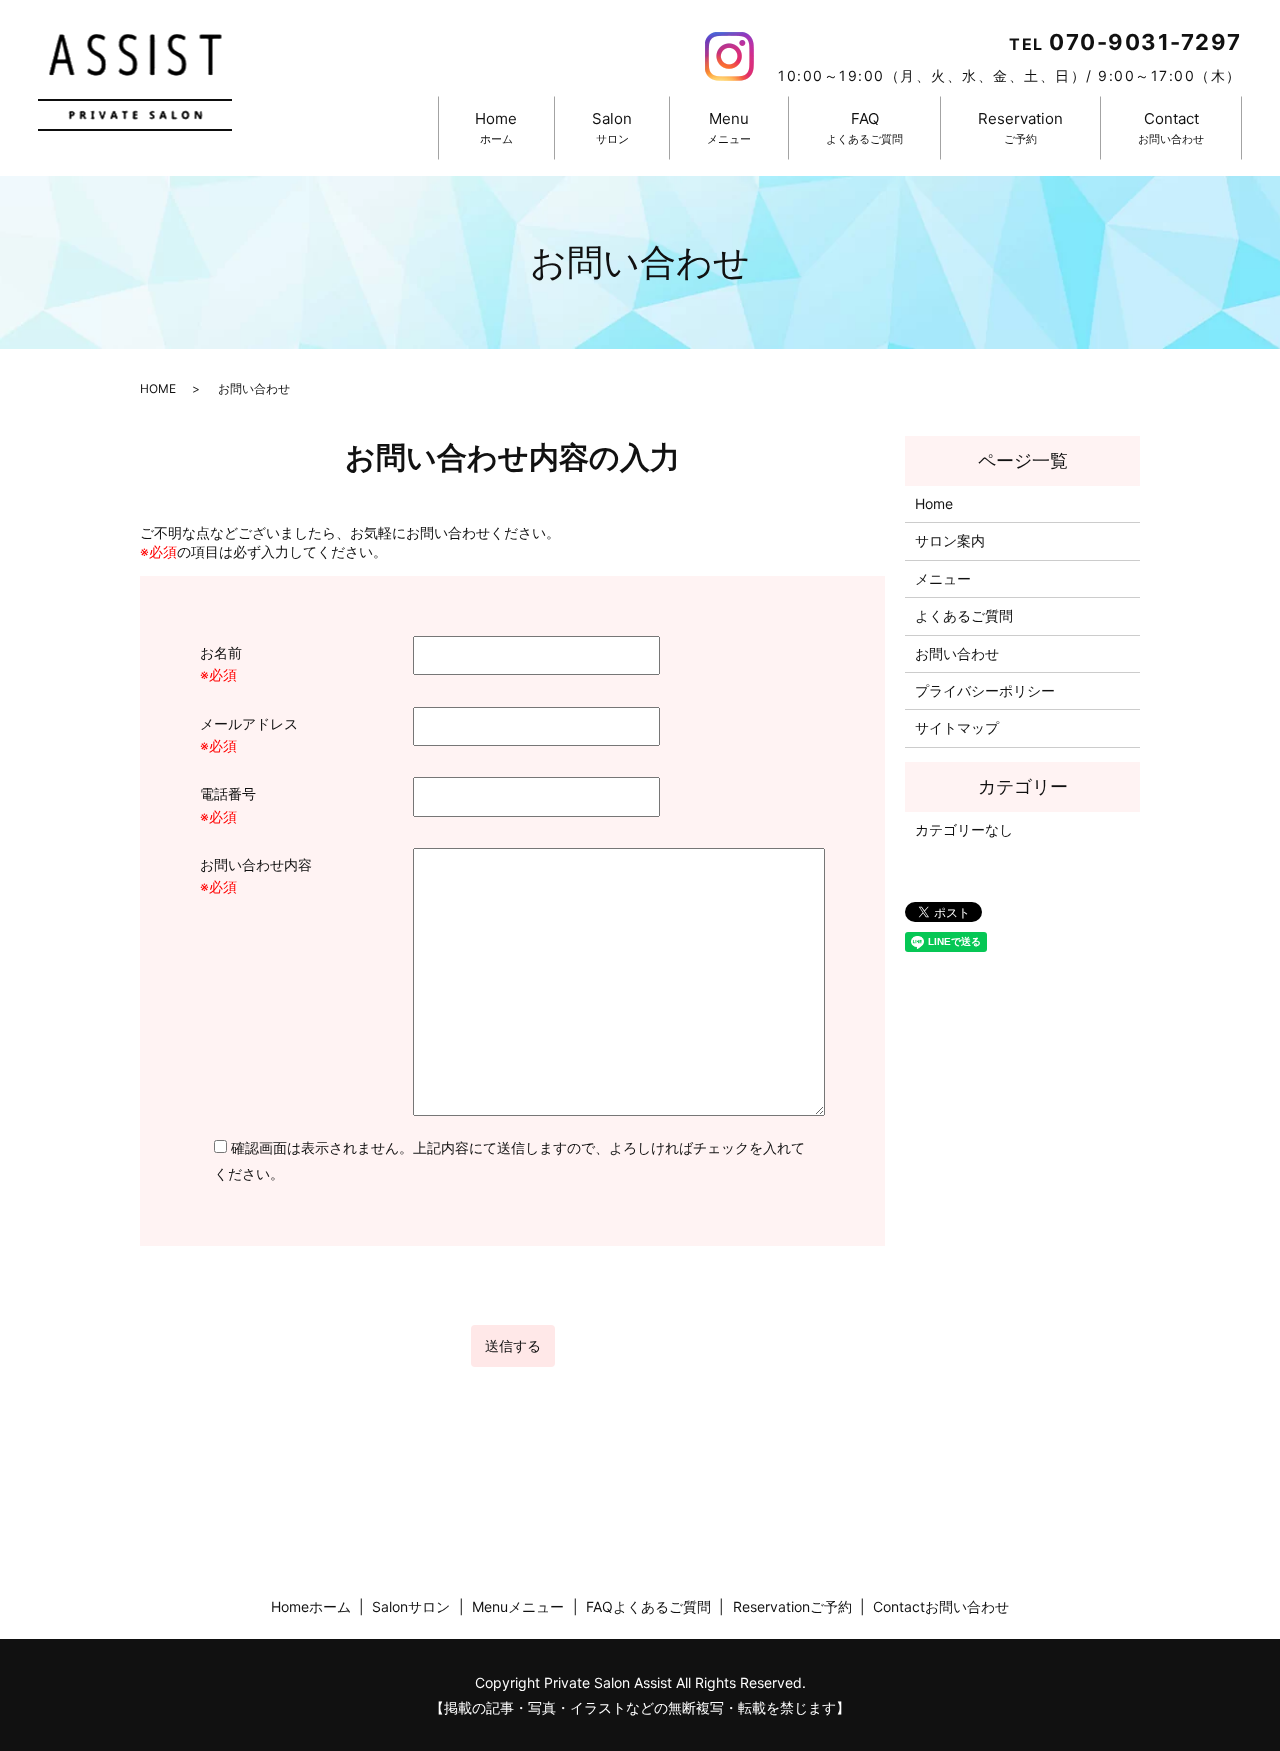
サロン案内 (950, 540)
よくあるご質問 (964, 615)
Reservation (1020, 127)
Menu (729, 127)
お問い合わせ (957, 653)
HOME (158, 388)
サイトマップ (957, 727)
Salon (612, 127)
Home (496, 127)
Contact (1171, 127)
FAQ (864, 127)
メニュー (943, 578)
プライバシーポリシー (985, 690)
